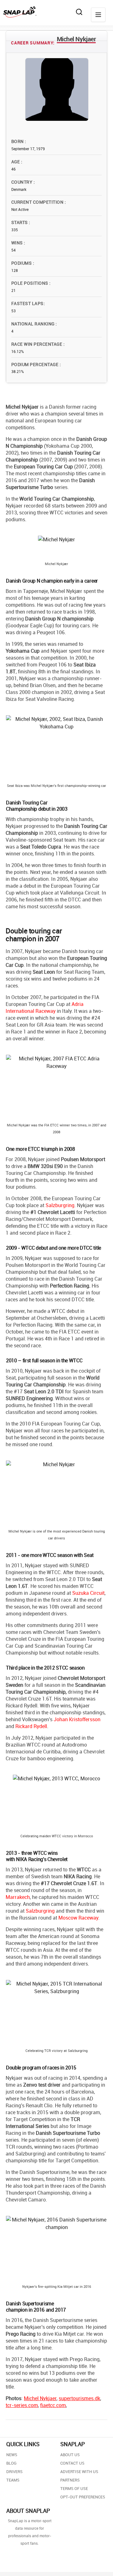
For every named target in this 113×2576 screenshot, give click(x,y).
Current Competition (38, 202)
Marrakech (18, 1897)
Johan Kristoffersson (77, 1719)
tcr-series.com (22, 2405)
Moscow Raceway (78, 1918)
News (12, 2455)
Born (18, 141)
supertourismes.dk (79, 2398)
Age (16, 162)
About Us (70, 2455)
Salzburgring (60, 1205)
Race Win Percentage (37, 344)
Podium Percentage (35, 364)
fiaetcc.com (53, 2405)
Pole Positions (30, 283)
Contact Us (72, 2463)
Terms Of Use (74, 2488)
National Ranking (33, 324)
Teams (13, 2480)
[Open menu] (98, 15)
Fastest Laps (27, 303)
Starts (20, 222)
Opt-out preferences (83, 2497)
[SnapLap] (20, 12)
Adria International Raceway (45, 1007)
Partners (70, 2480)
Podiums (22, 263)
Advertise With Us (79, 2471)
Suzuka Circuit (88, 1593)
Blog (11, 2463)
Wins (18, 243)
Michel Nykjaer (40, 2398)
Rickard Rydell (31, 1726)
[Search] (79, 12)
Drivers (14, 2471)
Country (22, 182)
